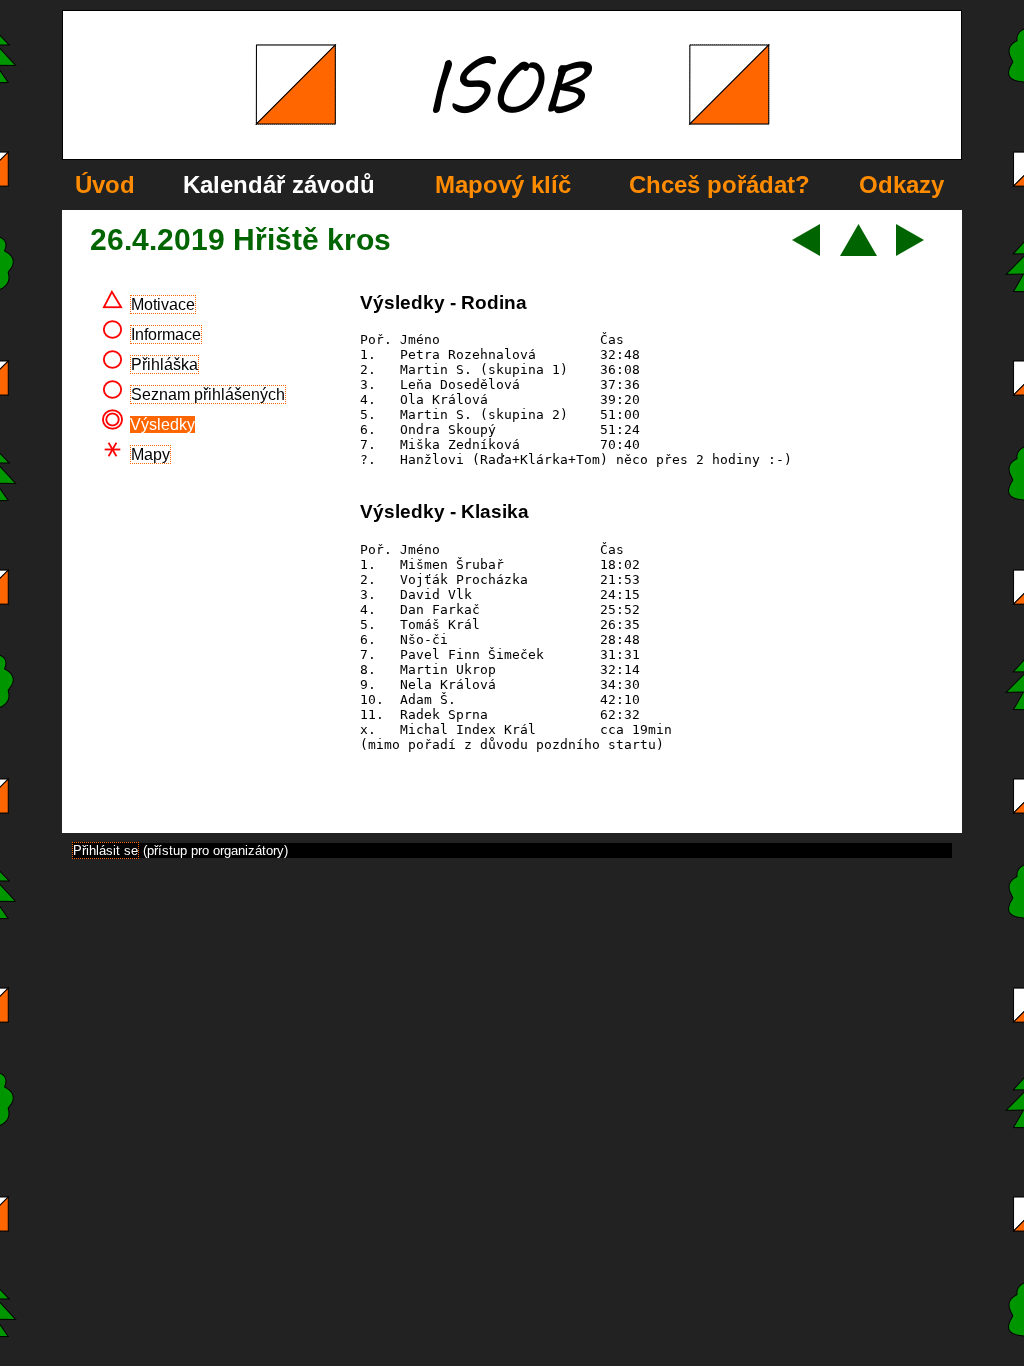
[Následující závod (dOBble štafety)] (910, 250)
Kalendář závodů (279, 184)
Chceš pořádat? (719, 184)
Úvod (105, 184)
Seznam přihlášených (208, 394)
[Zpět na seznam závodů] (858, 250)
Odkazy (901, 184)
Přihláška (164, 364)
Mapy (150, 454)
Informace (166, 334)
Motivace (163, 304)
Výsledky (162, 424)
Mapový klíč (503, 184)
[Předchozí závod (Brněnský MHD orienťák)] (806, 250)
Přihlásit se (105, 850)
